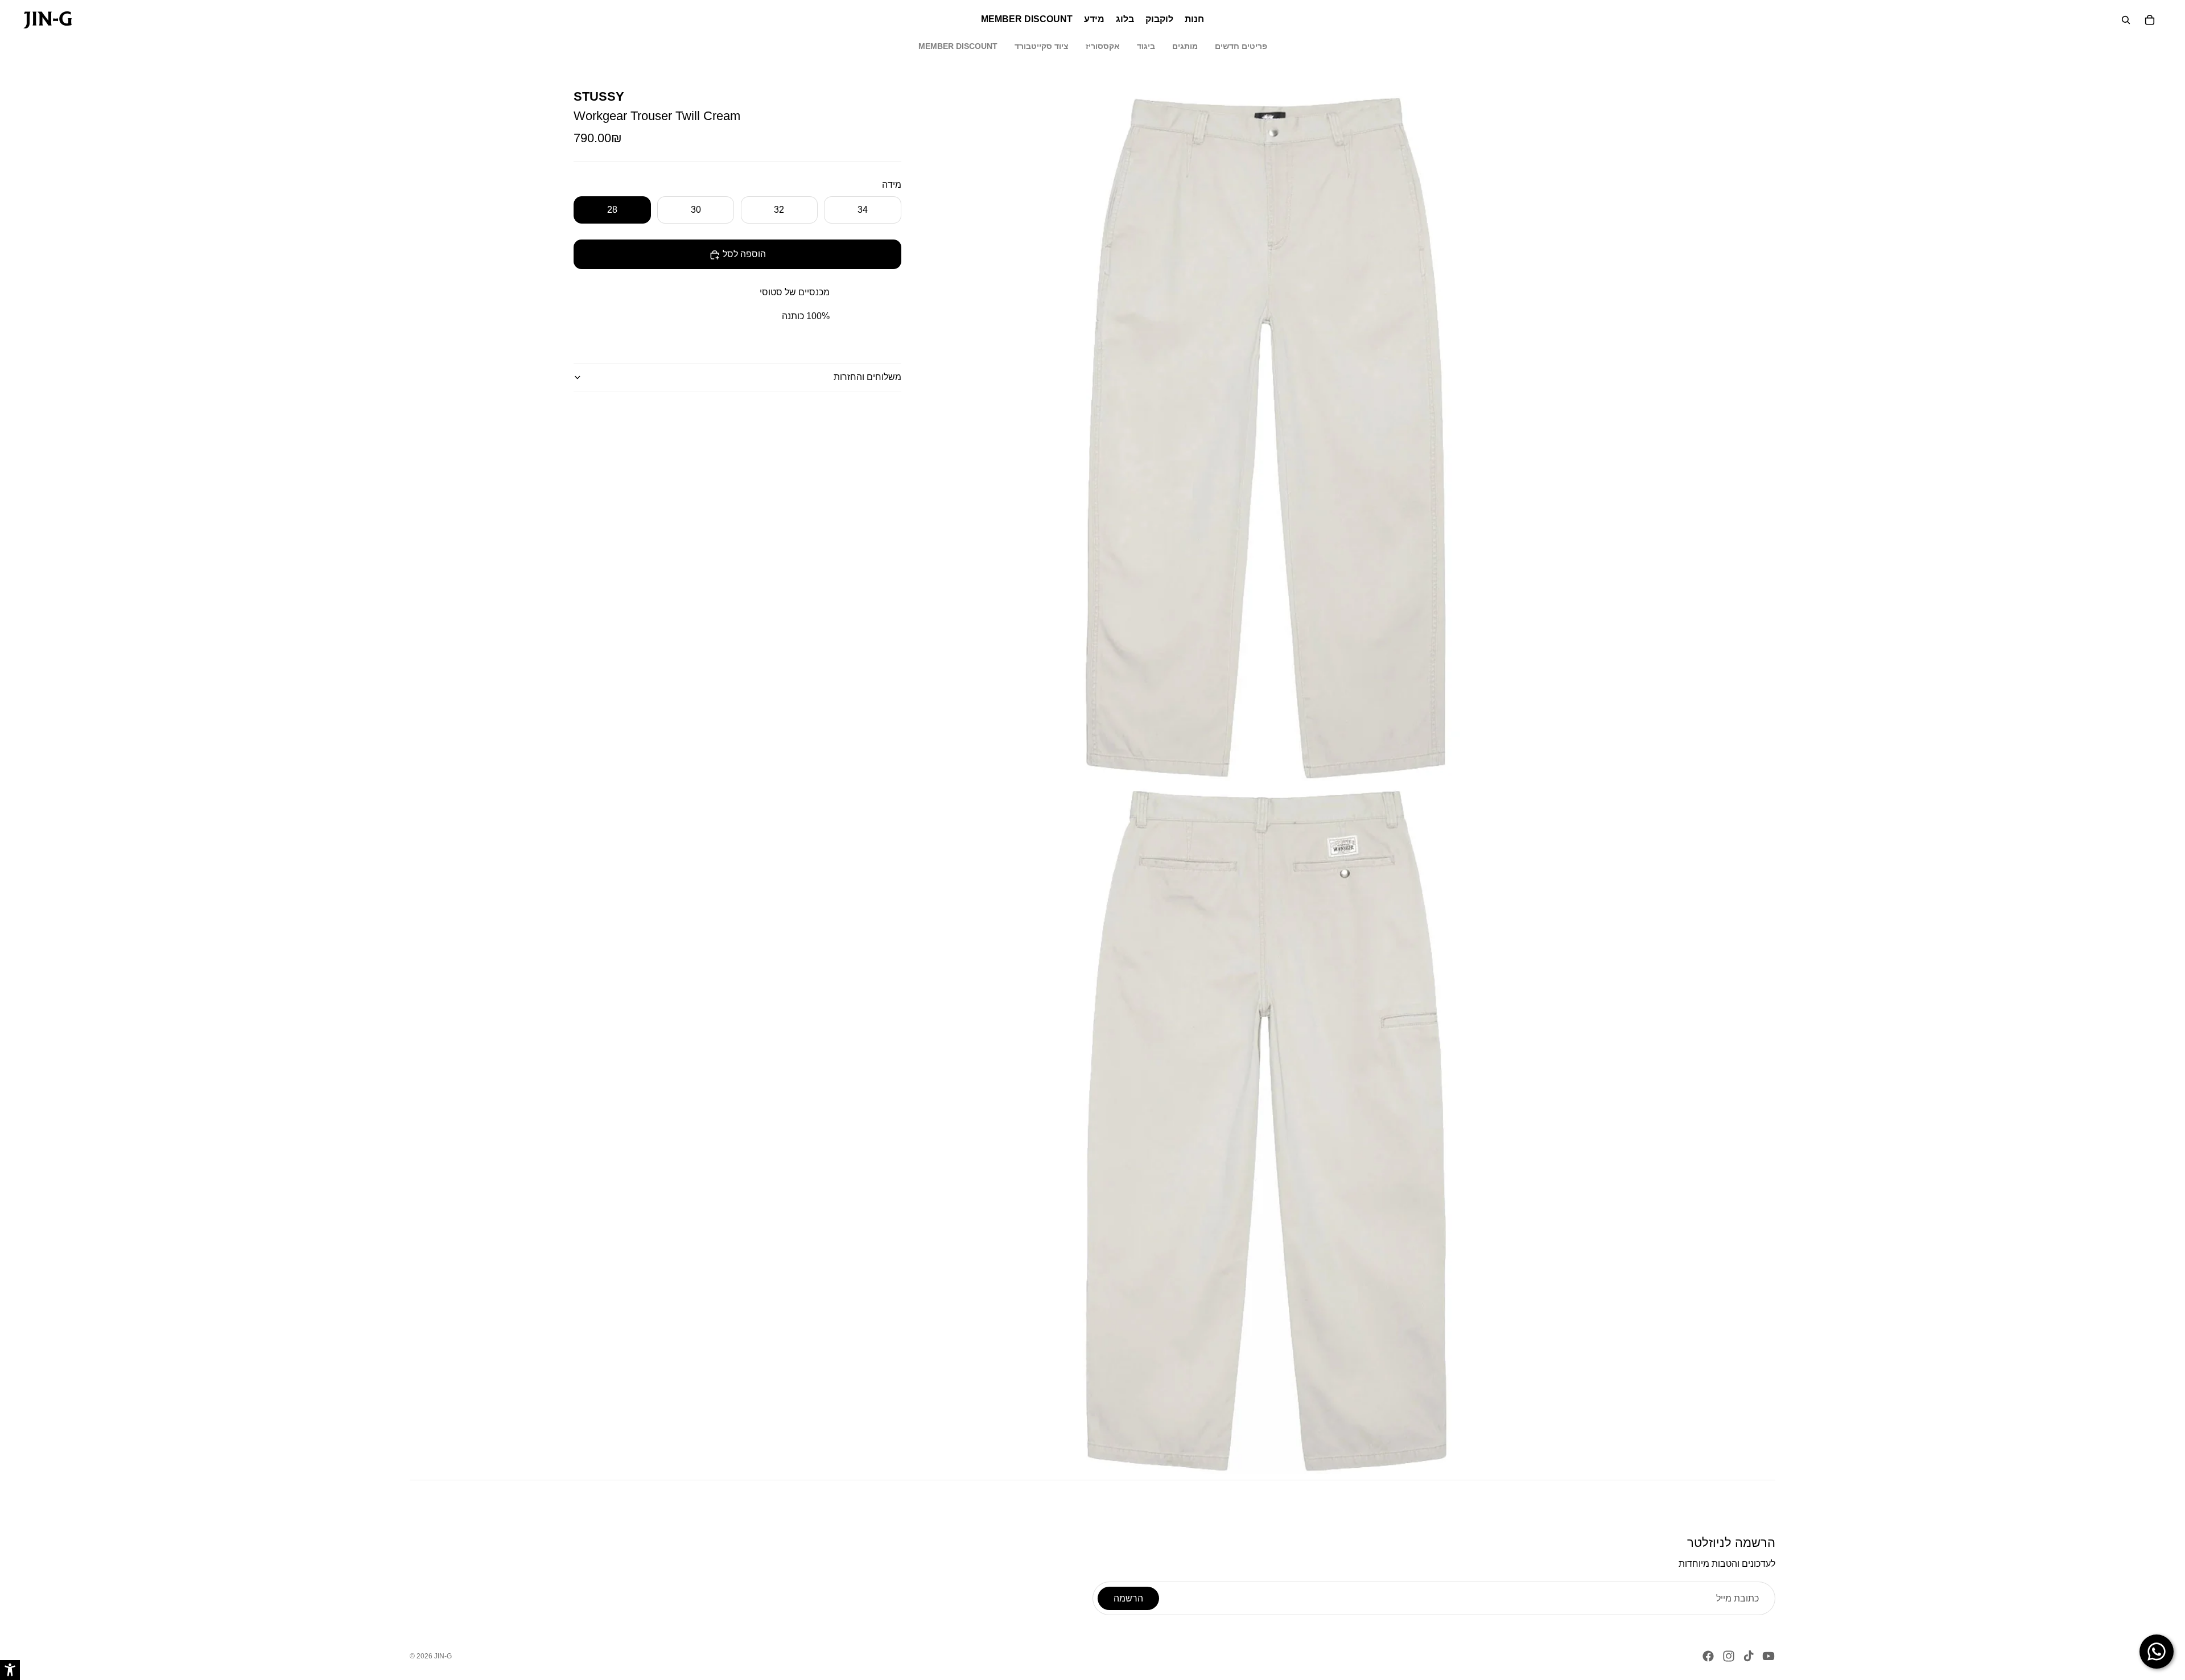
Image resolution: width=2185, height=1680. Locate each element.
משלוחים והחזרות (867, 377)
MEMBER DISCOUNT (958, 46)
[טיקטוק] (1749, 1656)
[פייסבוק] (1708, 1656)
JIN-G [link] (443, 1656)
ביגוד (1146, 46)
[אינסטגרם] (1729, 1656)
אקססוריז (1103, 46)
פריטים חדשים (1241, 46)
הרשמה (1128, 1598)
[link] (48, 20)
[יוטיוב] (1768, 1656)
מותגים (1185, 46)
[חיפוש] (2126, 20)
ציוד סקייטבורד (1042, 46)
